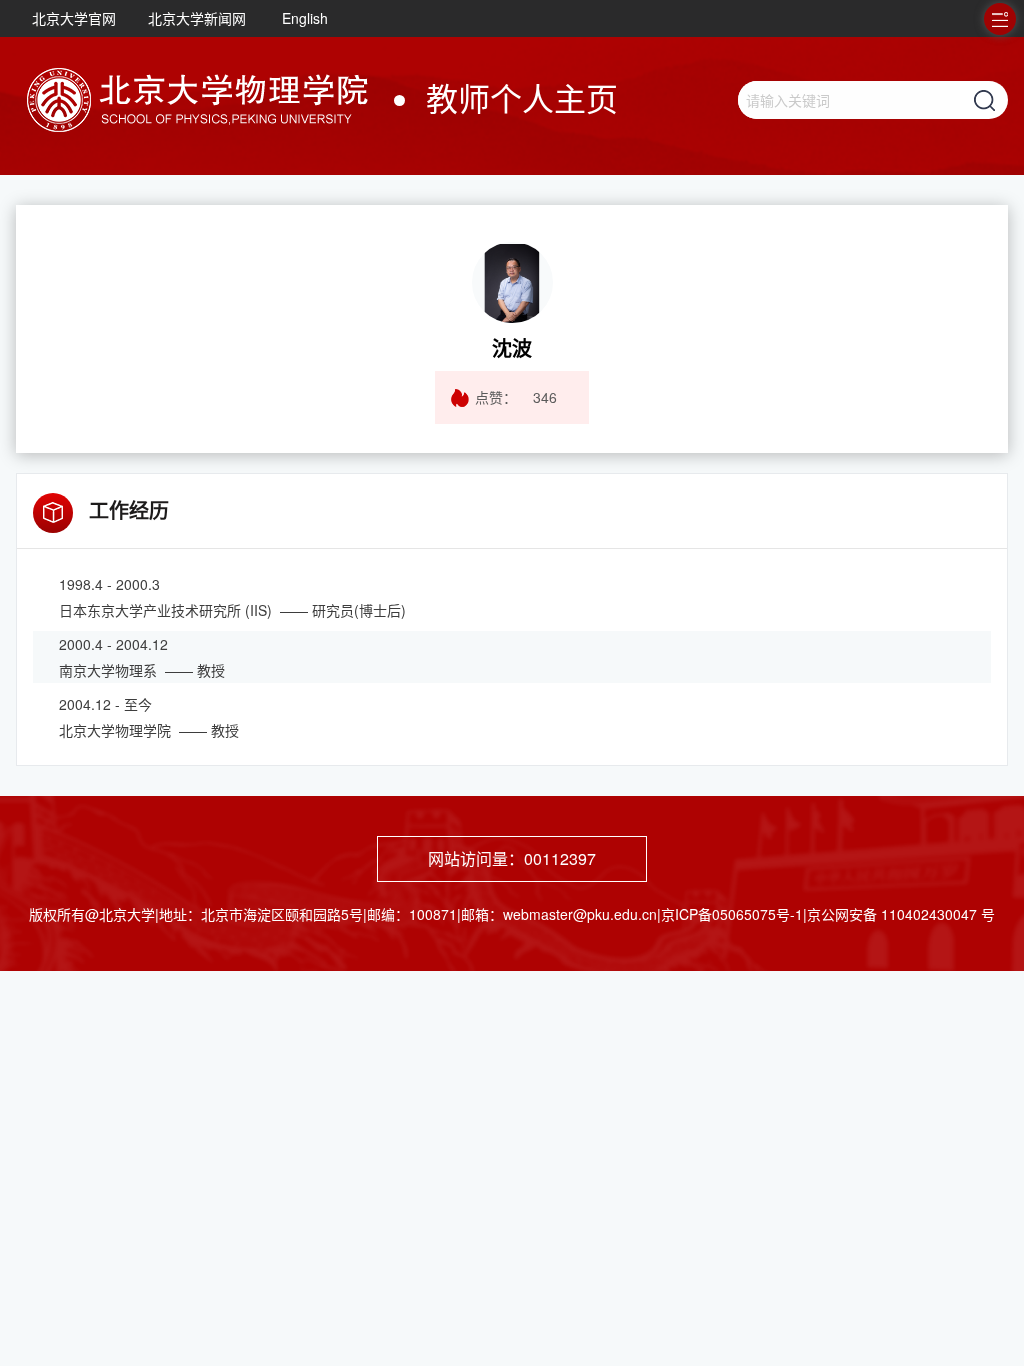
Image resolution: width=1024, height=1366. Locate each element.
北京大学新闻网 (197, 18)
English (305, 18)
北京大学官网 (74, 18)
